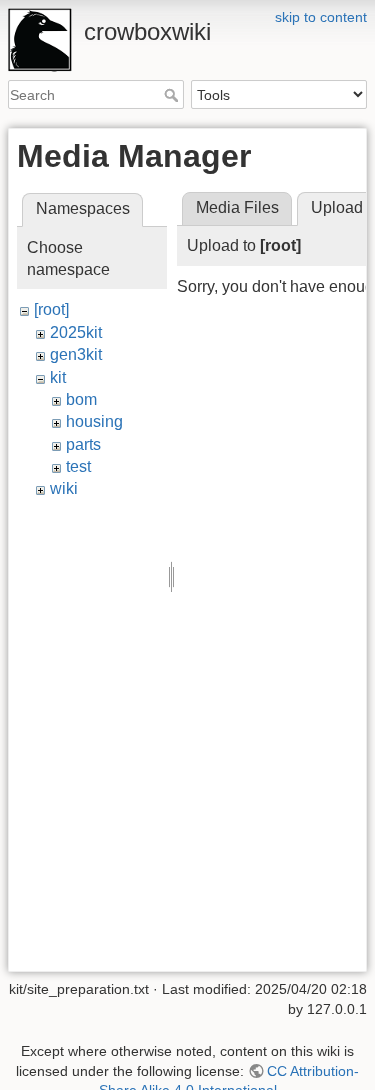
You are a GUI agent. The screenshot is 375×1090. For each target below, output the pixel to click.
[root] (51, 309)
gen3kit (76, 354)
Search (173, 95)
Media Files (237, 207)
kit (58, 377)
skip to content (321, 17)
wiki (64, 488)
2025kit (76, 332)
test (78, 466)
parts (83, 444)
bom (81, 399)
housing (94, 421)
